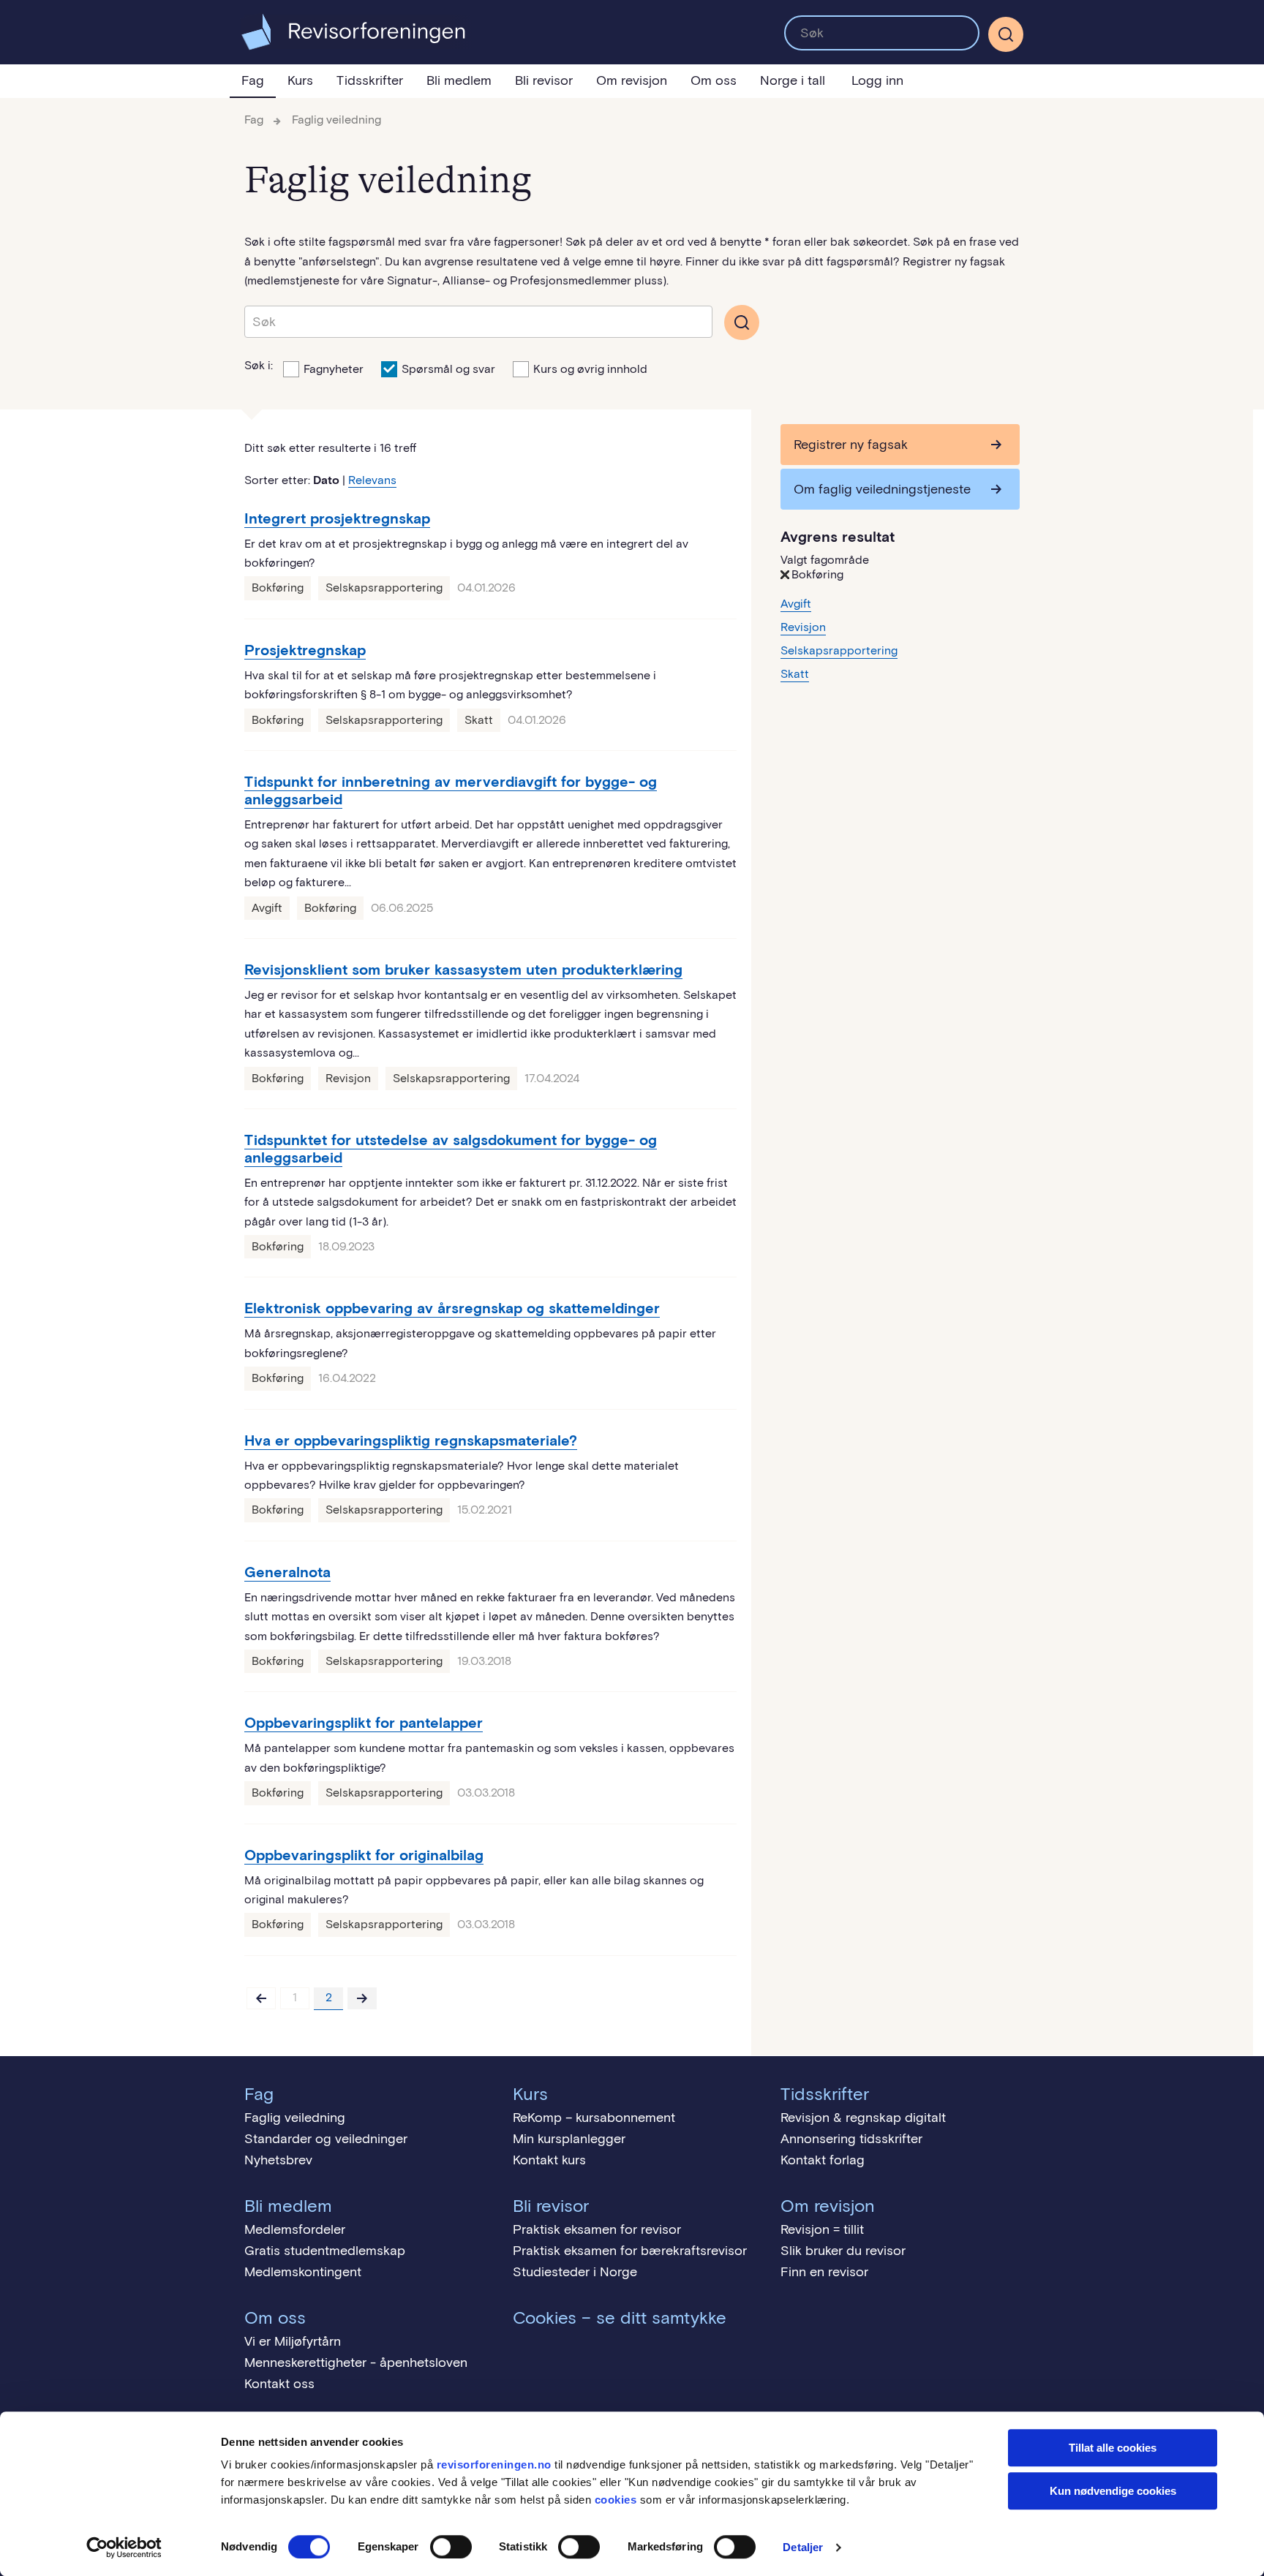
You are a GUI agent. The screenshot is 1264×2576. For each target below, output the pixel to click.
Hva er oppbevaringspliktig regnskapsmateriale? (411, 1440)
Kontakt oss (279, 2384)
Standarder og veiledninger (326, 2139)
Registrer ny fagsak (851, 445)
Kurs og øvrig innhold (590, 369)
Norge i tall (793, 80)
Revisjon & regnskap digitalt (863, 2118)
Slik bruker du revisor (843, 2251)
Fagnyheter (334, 369)
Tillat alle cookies (1113, 2448)
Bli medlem (459, 80)
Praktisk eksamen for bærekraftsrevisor (630, 2251)
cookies (616, 2500)
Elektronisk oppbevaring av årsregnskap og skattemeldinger (452, 1308)
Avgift (267, 908)
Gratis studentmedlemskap (325, 2251)
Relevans (372, 480)
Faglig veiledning (336, 120)
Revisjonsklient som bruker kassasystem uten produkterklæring (463, 970)
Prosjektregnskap (305, 650)
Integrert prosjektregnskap (337, 518)
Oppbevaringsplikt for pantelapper (364, 1723)
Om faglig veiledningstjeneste (882, 489)
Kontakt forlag (823, 2160)
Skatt (479, 720)
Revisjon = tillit (822, 2229)
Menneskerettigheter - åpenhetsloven (356, 2362)
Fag (253, 80)
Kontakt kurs (549, 2160)
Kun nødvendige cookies (1113, 2491)
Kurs (300, 80)
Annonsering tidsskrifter (851, 2139)
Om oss (714, 80)
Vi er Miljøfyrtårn (293, 2341)
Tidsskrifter (370, 80)
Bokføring (278, 588)
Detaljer (803, 2547)
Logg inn (877, 80)
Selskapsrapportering (384, 588)
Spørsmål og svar (448, 369)
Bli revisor (544, 80)
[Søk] (882, 33)
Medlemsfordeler (295, 2229)
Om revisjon (632, 80)
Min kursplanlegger (569, 2139)
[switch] (451, 2547)
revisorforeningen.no (494, 2464)
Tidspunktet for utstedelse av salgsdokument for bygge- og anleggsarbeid (451, 1149)
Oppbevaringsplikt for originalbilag (364, 1855)
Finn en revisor (824, 2272)
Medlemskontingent (303, 2272)
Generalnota (287, 1572)
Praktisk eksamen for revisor (597, 2229)
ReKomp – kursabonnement (594, 2118)
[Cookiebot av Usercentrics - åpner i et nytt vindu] (124, 2547)
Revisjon (348, 1078)
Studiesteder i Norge (575, 2272)
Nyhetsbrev (278, 2160)
